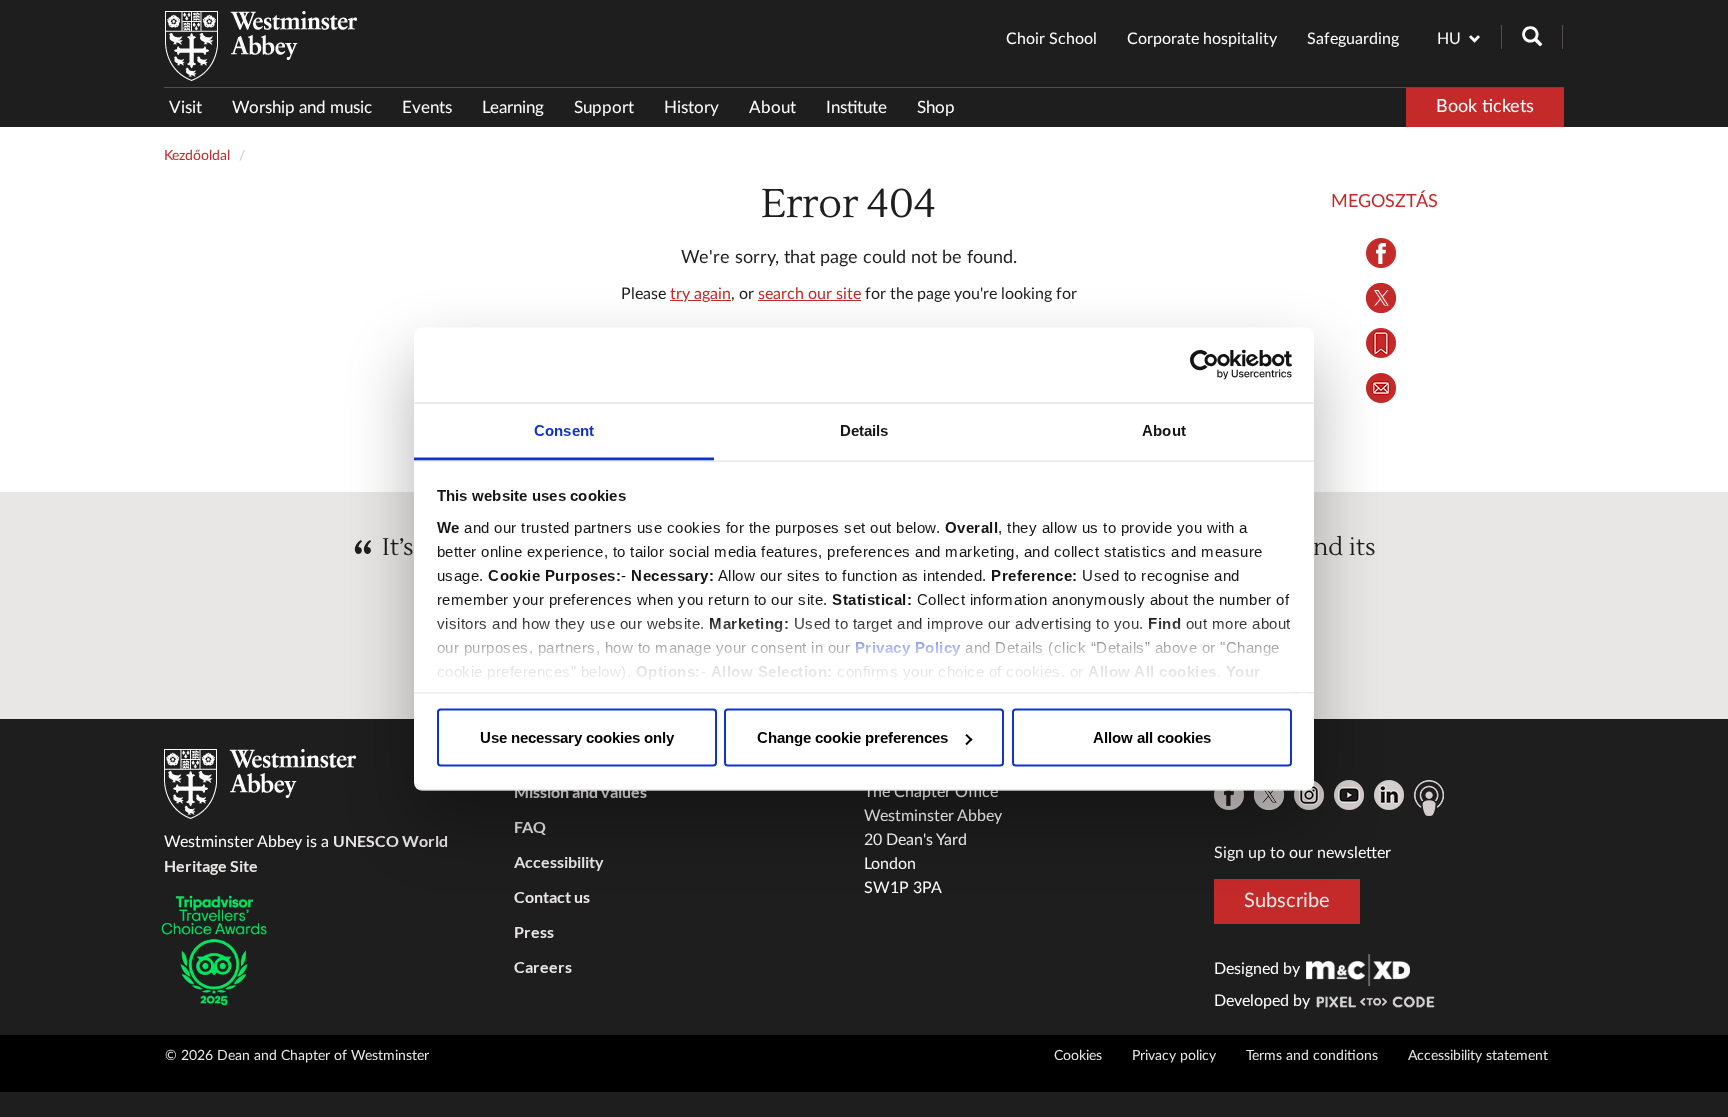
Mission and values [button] (580, 791)
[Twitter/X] (1269, 795)
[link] (1358, 969)
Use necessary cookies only (577, 737)
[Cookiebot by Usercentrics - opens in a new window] (1204, 365)
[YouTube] (1349, 795)
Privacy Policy (908, 646)
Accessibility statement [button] (1478, 1056)
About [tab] (1164, 429)
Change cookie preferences (852, 737)
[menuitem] (193, 107)
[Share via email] (1382, 388)
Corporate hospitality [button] (1202, 39)
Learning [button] (513, 107)
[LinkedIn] (1389, 795)
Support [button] (604, 107)
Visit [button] (185, 107)
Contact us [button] (552, 896)
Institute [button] (856, 107)
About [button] (772, 107)
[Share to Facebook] (1382, 253)
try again (700, 294)
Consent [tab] (564, 429)
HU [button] (1449, 39)
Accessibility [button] (559, 861)
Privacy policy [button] (1174, 1056)
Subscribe (1287, 901)
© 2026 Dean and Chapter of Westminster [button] (297, 1056)
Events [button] (427, 107)
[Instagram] (1309, 795)
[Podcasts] (1429, 798)
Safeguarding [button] (1353, 39)
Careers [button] (543, 966)
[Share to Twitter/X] (1382, 298)
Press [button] (534, 931)
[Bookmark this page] (1382, 343)
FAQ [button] (530, 826)
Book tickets (1485, 107)
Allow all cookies (1152, 737)
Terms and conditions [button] (1312, 1056)
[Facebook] (1229, 795)
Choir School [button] (1051, 39)
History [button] (691, 107)
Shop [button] (936, 107)
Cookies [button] (1078, 1056)
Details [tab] (864, 429)
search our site (809, 294)
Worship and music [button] (302, 107)
